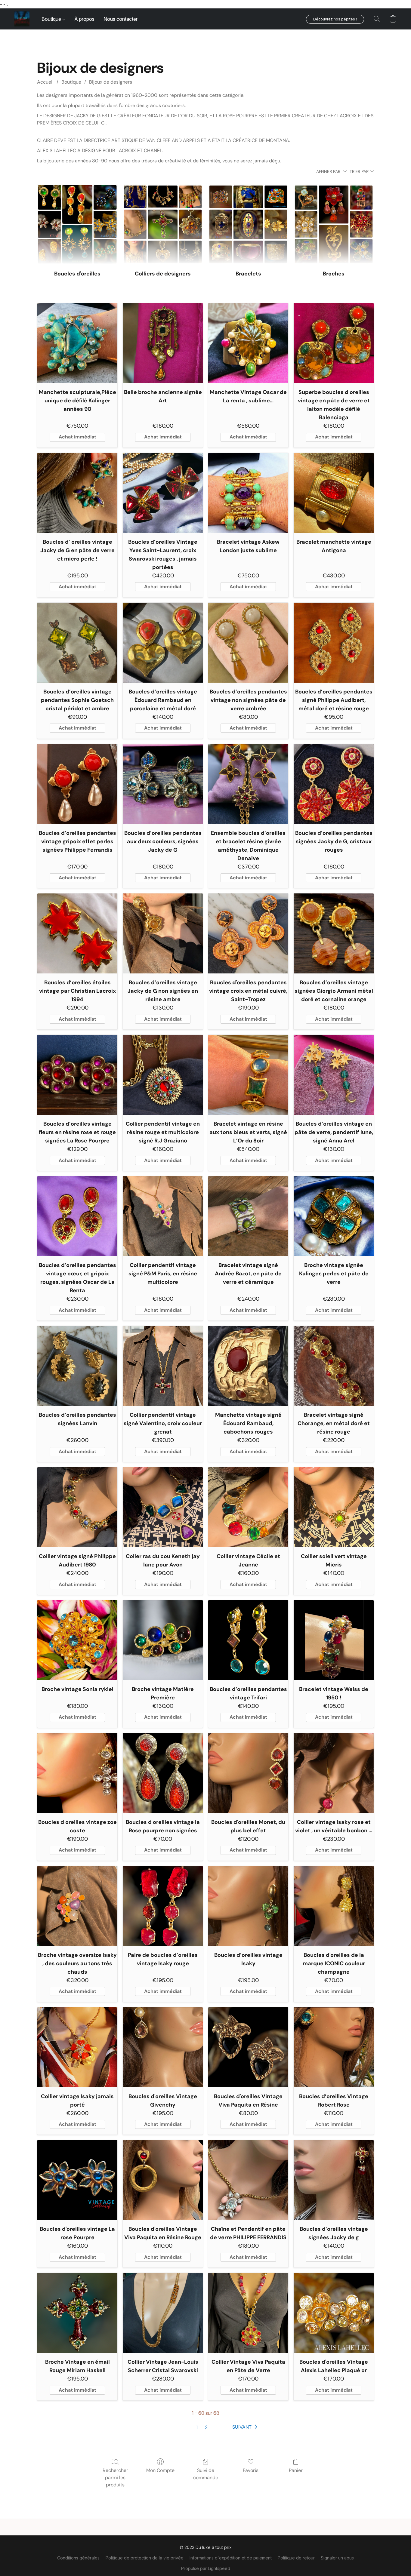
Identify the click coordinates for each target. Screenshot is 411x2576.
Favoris (251, 2470)
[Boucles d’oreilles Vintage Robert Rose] (334, 2047)
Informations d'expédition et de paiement (231, 2558)
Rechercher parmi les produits (115, 2478)
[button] (22, 19)
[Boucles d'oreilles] (77, 224)
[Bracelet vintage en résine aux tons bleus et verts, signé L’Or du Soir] (248, 1075)
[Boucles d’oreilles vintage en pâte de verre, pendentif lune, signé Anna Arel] (334, 1075)
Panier (296, 2470)
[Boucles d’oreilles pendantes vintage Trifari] (248, 1640)
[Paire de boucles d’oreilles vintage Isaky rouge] (163, 1906)
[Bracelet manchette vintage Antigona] (334, 493)
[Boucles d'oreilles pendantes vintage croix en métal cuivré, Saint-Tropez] (248, 933)
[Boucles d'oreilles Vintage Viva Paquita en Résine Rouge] (163, 2180)
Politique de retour (296, 2558)
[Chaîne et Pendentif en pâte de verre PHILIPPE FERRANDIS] (248, 2180)
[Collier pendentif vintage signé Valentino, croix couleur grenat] (163, 1366)
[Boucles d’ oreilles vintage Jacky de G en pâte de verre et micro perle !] (77, 493)
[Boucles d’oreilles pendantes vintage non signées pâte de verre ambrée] (248, 643)
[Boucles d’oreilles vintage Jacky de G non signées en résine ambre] (163, 933)
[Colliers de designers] (163, 224)
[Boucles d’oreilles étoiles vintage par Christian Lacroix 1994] (77, 933)
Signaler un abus (337, 2558)
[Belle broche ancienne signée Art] (163, 343)
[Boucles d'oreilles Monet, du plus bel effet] (248, 1773)
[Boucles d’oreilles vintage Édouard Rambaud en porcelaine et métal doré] (163, 643)
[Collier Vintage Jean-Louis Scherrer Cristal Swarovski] (163, 2313)
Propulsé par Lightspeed (206, 2568)
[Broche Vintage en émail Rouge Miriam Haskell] (77, 2313)
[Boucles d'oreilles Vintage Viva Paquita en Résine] (248, 2047)
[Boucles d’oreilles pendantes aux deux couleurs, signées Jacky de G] (163, 784)
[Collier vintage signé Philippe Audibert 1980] (77, 1507)
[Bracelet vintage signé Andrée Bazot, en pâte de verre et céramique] (248, 1216)
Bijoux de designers (111, 82)
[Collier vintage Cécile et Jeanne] (248, 1507)
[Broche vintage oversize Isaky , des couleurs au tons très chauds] (77, 1906)
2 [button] (206, 2427)
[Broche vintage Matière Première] (163, 1640)
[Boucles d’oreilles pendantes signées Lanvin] (77, 1366)
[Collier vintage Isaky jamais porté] (77, 2047)
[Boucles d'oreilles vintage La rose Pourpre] (77, 2180)
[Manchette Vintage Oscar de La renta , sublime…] (248, 343)
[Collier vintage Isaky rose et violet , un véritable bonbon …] (334, 1773)
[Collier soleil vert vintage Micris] (334, 1507)
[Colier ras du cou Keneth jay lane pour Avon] (163, 1507)
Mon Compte (160, 2470)
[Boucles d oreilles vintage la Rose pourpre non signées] (163, 1773)
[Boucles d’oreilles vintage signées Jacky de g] (334, 2180)
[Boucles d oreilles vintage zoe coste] (77, 1773)
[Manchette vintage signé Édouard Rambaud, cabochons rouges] (248, 1366)
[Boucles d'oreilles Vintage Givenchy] (163, 2047)
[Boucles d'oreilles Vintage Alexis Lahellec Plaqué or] (334, 2313)
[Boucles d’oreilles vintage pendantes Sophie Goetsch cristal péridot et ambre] (77, 643)
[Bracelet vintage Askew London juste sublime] (248, 493)
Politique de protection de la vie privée (145, 2558)
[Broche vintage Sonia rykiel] (77, 1640)
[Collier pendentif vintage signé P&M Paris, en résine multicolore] (163, 1216)
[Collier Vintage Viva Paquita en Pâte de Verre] (248, 2313)
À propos (84, 19)
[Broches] (334, 224)
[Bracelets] (248, 224)
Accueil (45, 82)
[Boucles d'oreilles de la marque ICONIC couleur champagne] (334, 1906)
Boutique (52, 19)
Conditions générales (78, 2558)
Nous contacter (121, 19)
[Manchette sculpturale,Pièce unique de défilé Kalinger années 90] (77, 343)
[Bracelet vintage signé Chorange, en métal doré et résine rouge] (334, 1366)
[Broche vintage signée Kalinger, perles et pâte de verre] (334, 1216)
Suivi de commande (206, 2474)
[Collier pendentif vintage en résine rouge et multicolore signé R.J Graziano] (163, 1075)
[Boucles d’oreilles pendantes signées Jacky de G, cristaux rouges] (334, 784)
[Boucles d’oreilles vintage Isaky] (248, 1906)
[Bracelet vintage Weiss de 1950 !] (334, 1640)
